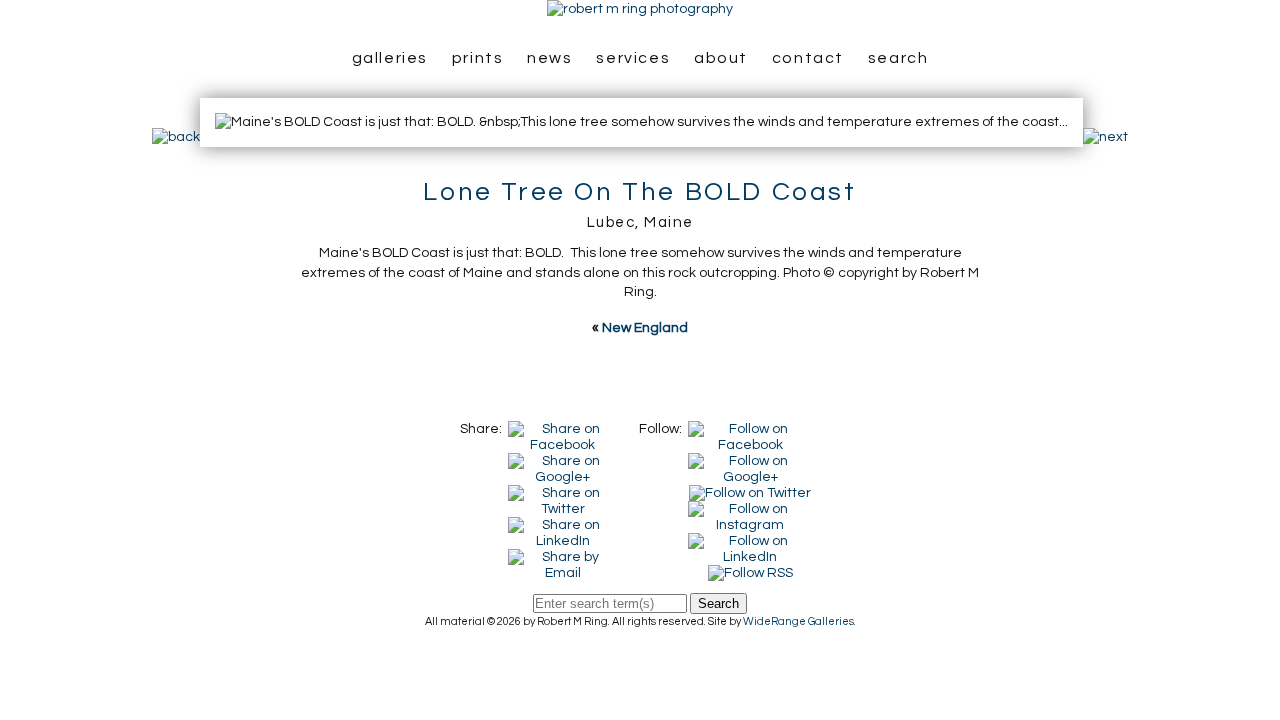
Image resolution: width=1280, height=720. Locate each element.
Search (898, 58)
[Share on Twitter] (563, 493)
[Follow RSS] (750, 573)
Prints (478, 58)
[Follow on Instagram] (750, 509)
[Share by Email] (563, 557)
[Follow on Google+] (750, 461)
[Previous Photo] (176, 137)
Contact (808, 58)
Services (633, 58)
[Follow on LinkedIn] (750, 541)
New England (645, 328)
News (549, 58)
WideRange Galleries (798, 621)
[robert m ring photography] (640, 9)
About (721, 58)
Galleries (390, 58)
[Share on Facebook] (563, 429)
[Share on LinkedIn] (563, 525)
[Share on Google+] (563, 461)
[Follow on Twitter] (750, 493)
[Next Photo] (1105, 137)
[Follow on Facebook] (750, 429)
